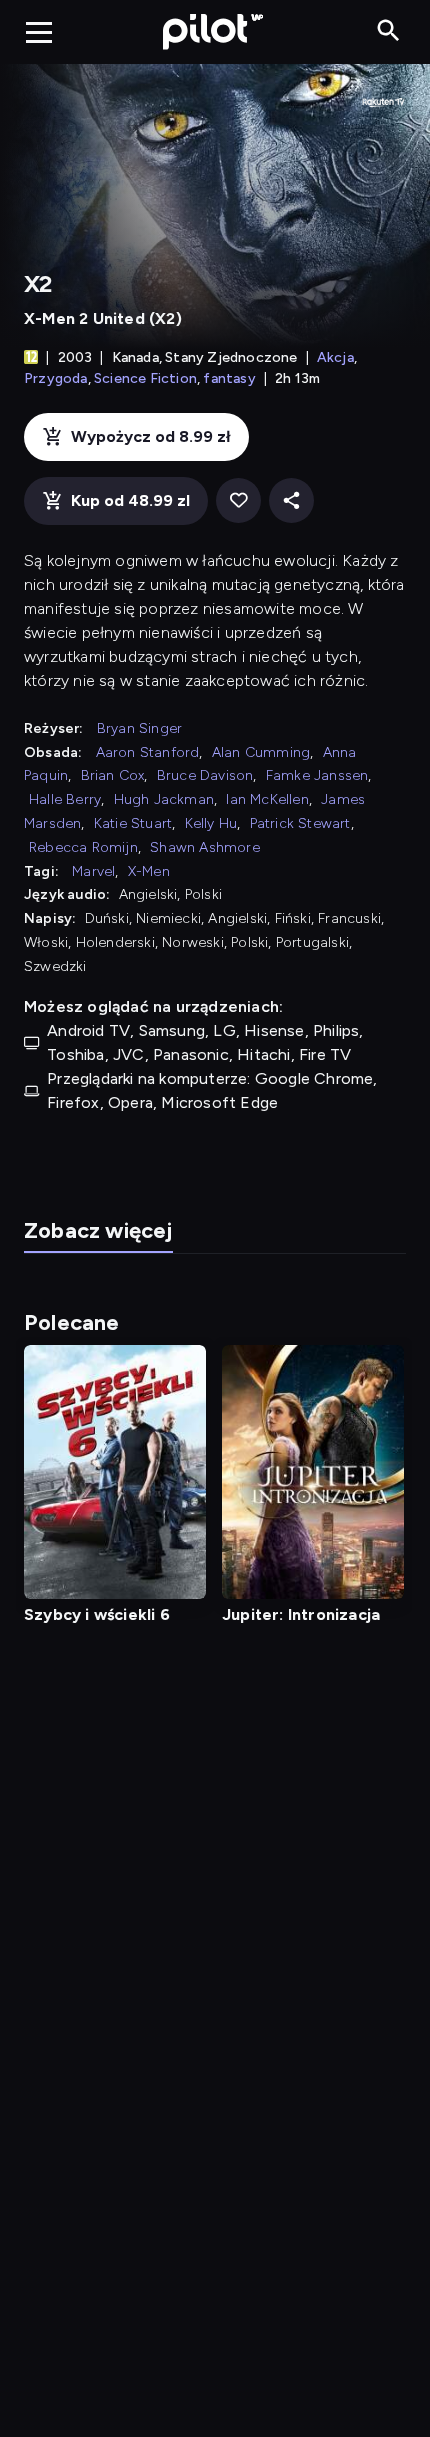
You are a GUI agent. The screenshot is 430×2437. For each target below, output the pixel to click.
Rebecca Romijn (83, 847)
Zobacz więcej (98, 1230)
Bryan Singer (139, 728)
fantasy (229, 378)
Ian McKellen (267, 799)
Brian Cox (113, 775)
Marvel (93, 871)
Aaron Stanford (148, 752)
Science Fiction (145, 378)
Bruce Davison (205, 775)
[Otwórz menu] (39, 32)
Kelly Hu (211, 823)
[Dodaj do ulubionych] (238, 500)
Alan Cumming (261, 752)
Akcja (335, 357)
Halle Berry (65, 799)
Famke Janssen (317, 775)
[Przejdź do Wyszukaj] (388, 31)
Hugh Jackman (164, 799)
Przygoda (56, 378)
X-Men (149, 871)
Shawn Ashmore (205, 847)
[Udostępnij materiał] (291, 500)
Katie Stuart (133, 823)
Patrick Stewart (300, 823)
